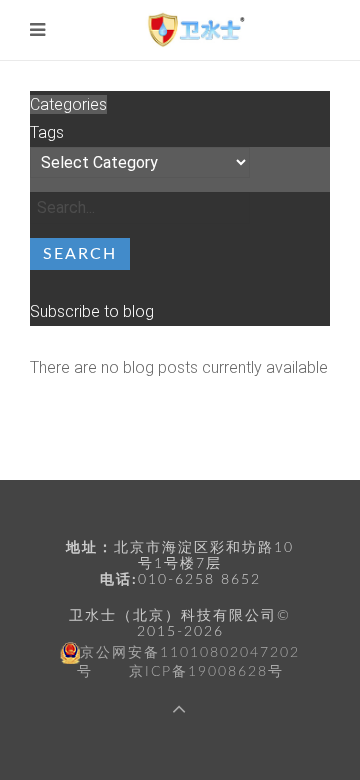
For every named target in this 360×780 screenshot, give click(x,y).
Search (80, 254)
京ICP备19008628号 (206, 672)
